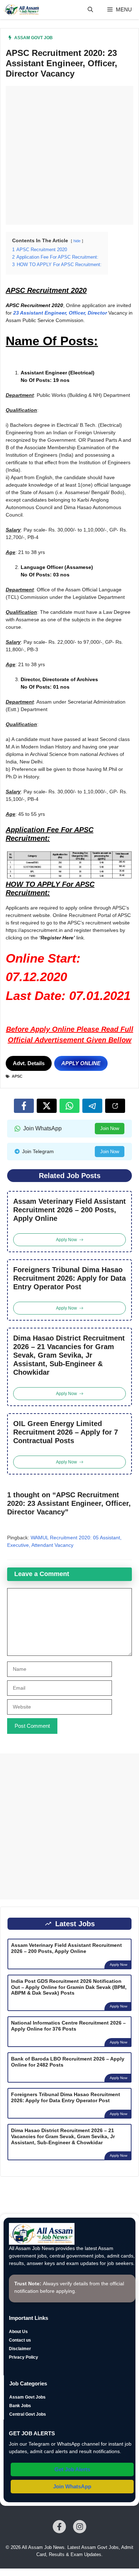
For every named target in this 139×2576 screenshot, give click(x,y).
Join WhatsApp (72, 2486)
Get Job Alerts (72, 2469)
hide (77, 241)
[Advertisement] (69, 155)
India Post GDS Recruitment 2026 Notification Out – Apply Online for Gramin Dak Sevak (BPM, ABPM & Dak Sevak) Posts (69, 1987)
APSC (17, 1076)
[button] (90, 10)
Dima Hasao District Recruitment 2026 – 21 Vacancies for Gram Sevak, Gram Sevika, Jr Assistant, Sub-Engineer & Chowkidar (69, 1355)
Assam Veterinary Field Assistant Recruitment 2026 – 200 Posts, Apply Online (69, 1210)
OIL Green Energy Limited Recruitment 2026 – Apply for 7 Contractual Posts (66, 1432)
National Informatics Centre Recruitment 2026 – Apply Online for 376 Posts (68, 2026)
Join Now (110, 1128)
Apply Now (119, 1965)
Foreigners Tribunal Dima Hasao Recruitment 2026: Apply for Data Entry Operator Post (69, 1278)
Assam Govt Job (34, 38)
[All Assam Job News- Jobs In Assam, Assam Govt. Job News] (22, 10)
